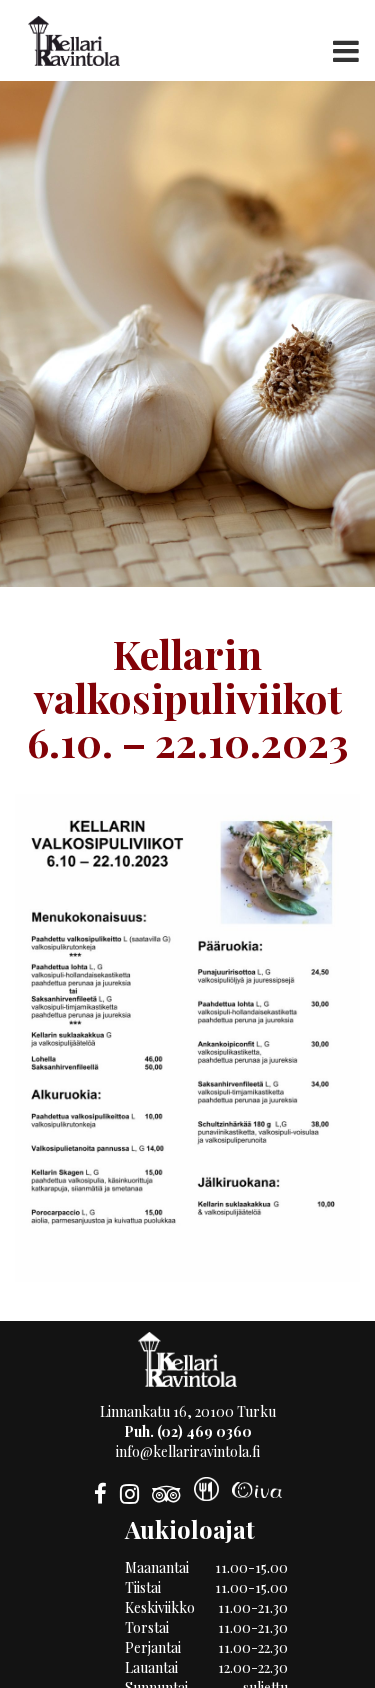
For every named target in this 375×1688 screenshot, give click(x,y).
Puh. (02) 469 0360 (188, 1431)
